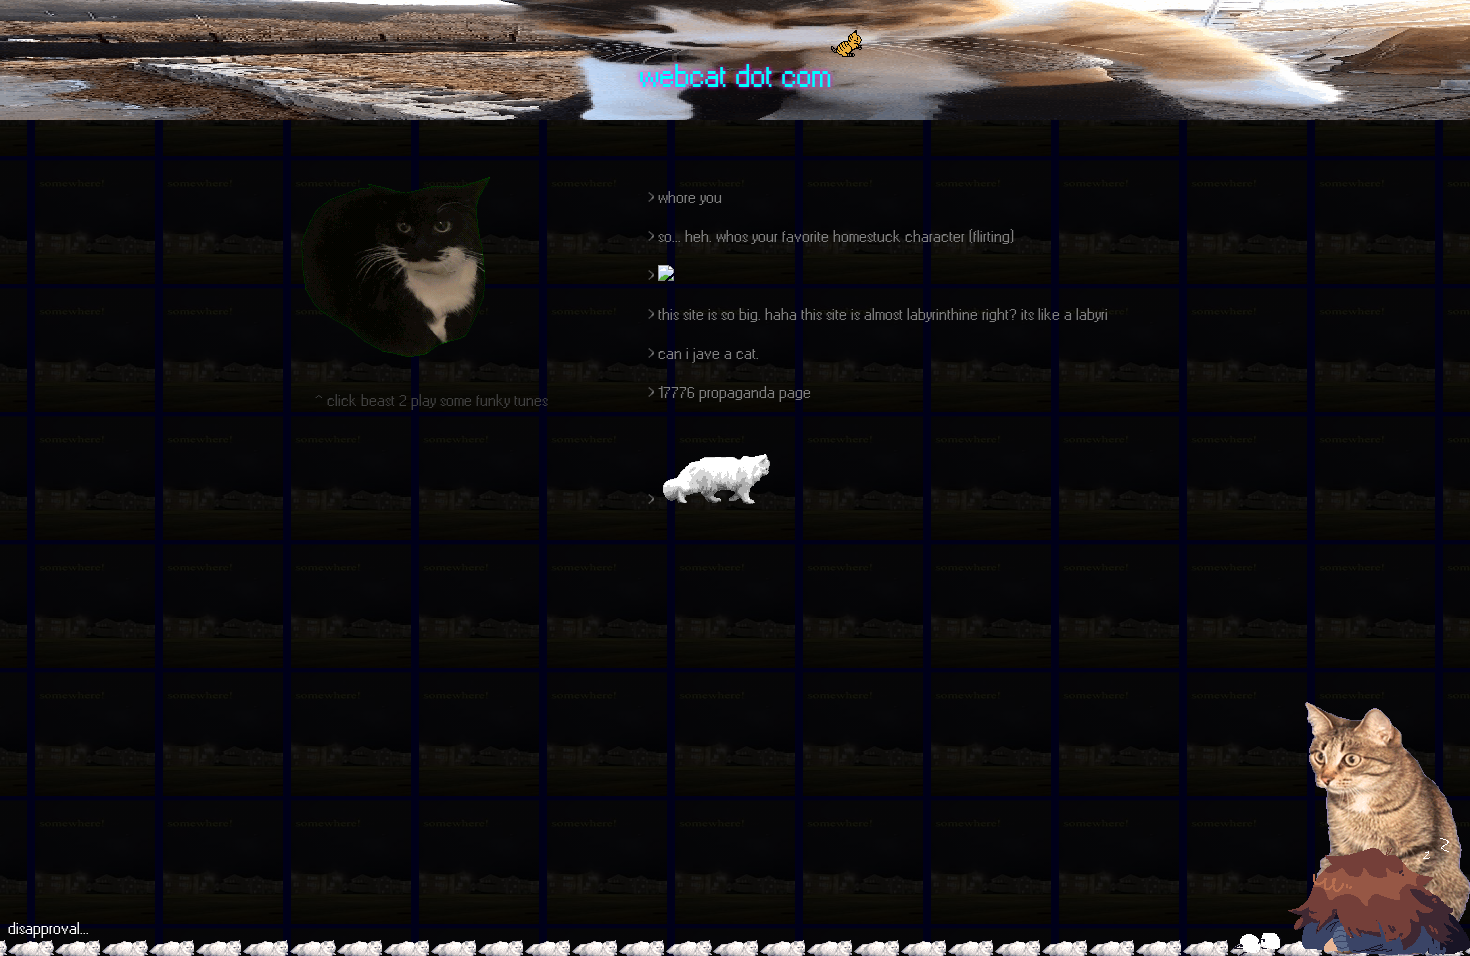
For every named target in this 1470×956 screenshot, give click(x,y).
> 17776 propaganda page (729, 392)
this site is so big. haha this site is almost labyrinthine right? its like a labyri (883, 314)
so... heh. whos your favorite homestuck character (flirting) (836, 236)
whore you (690, 197)
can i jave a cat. (708, 353)
